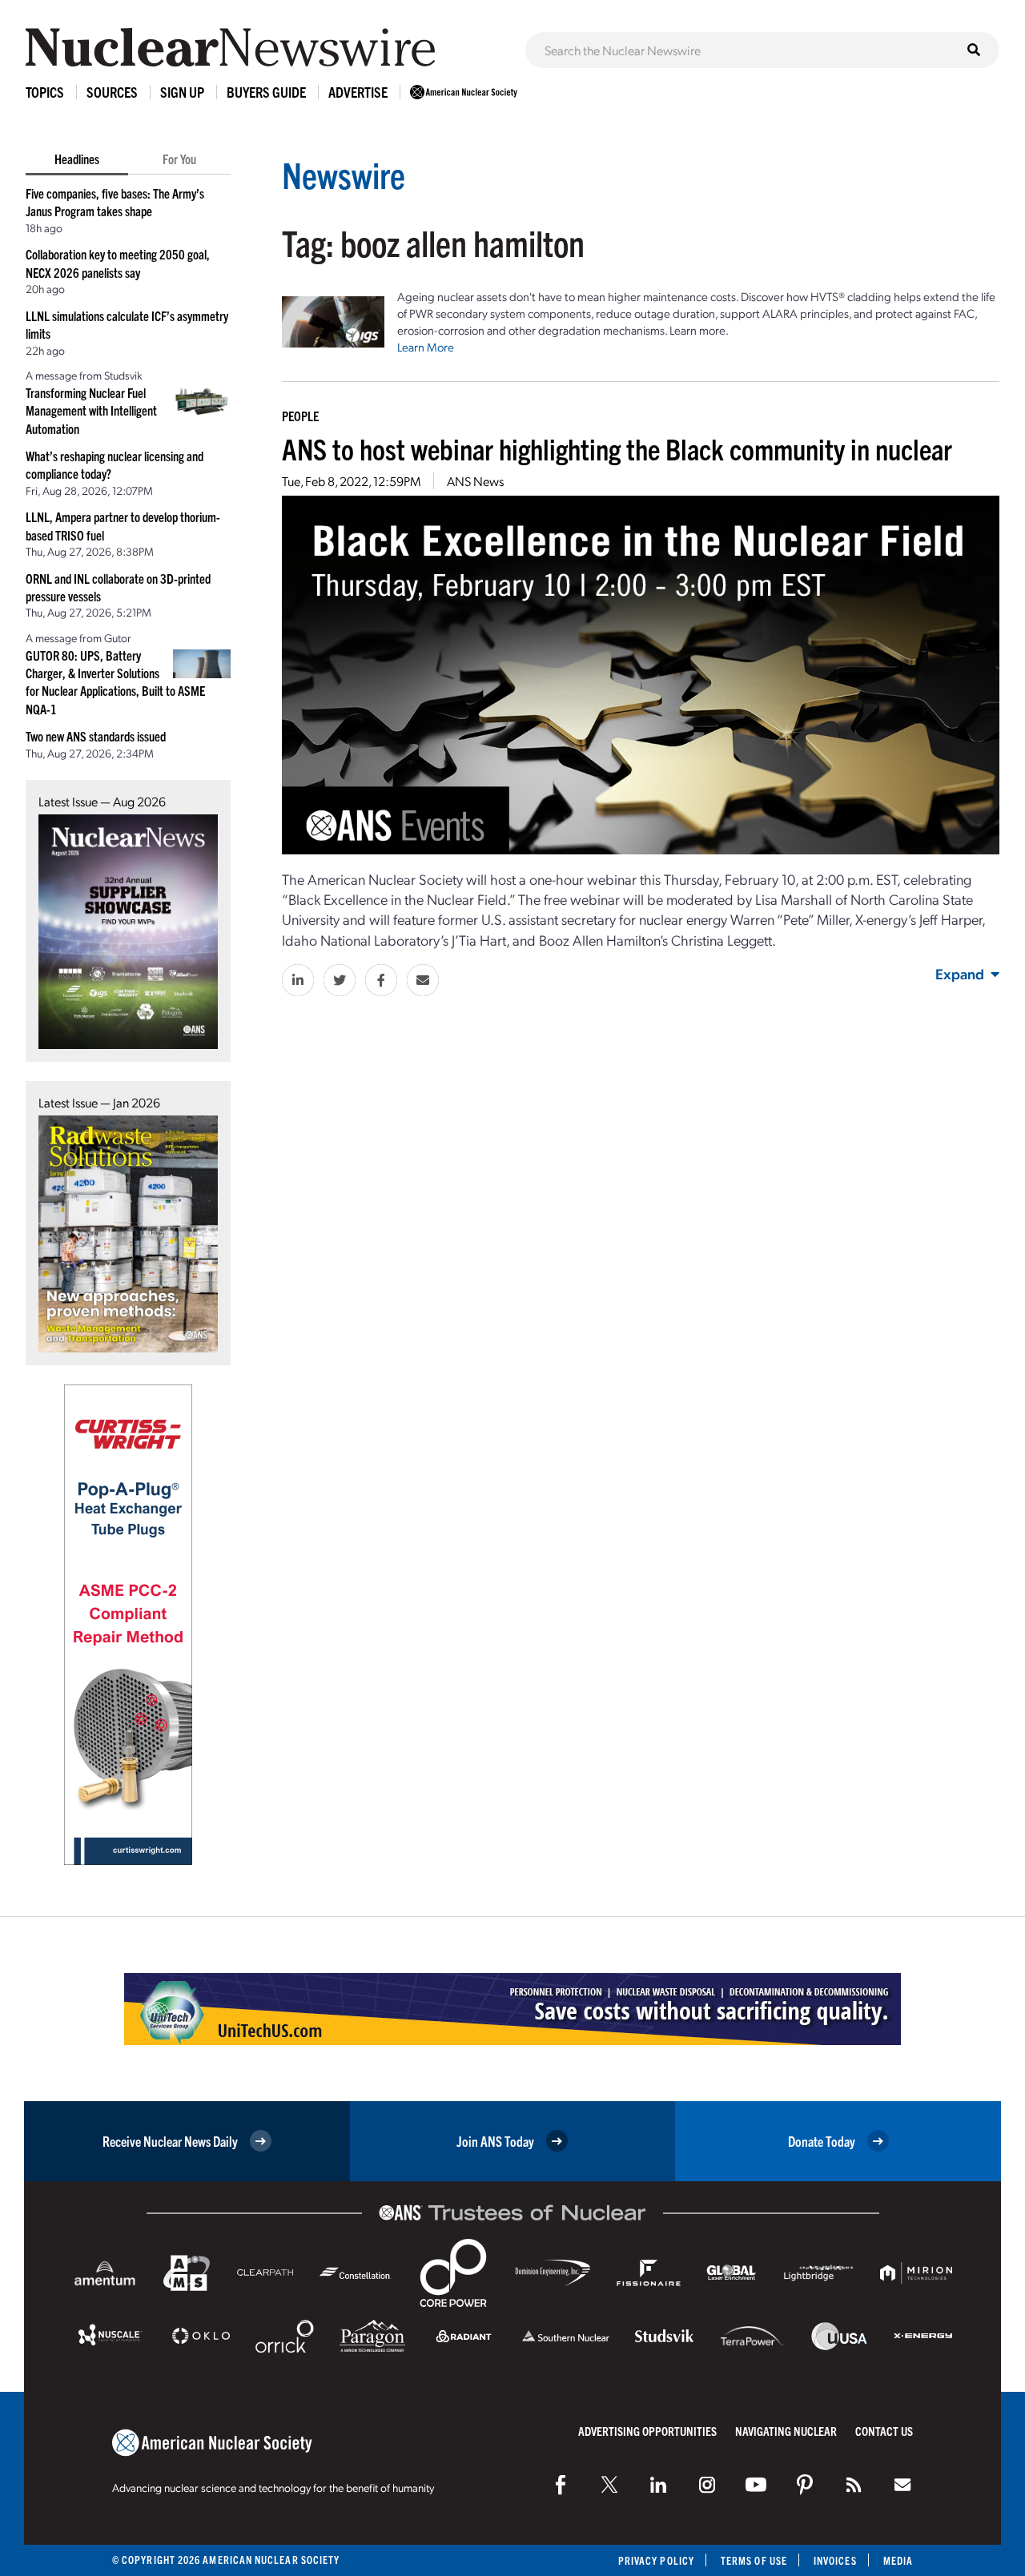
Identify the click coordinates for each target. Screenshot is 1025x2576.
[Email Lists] (902, 2485)
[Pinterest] (805, 2485)
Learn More (426, 347)
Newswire (344, 174)
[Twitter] (609, 2485)
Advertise (358, 92)
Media (898, 2560)
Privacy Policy (656, 2560)
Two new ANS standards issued (96, 736)
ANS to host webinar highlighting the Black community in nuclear (617, 448)
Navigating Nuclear (786, 2431)
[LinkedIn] (658, 2485)
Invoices (835, 2560)
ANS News (475, 481)
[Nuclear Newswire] (854, 2485)
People (300, 416)
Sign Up (182, 92)
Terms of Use (754, 2560)
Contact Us (884, 2431)
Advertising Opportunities (647, 2431)
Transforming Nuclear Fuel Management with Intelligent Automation (91, 410)
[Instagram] (707, 2485)
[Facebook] (561, 2485)
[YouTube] (756, 2485)
